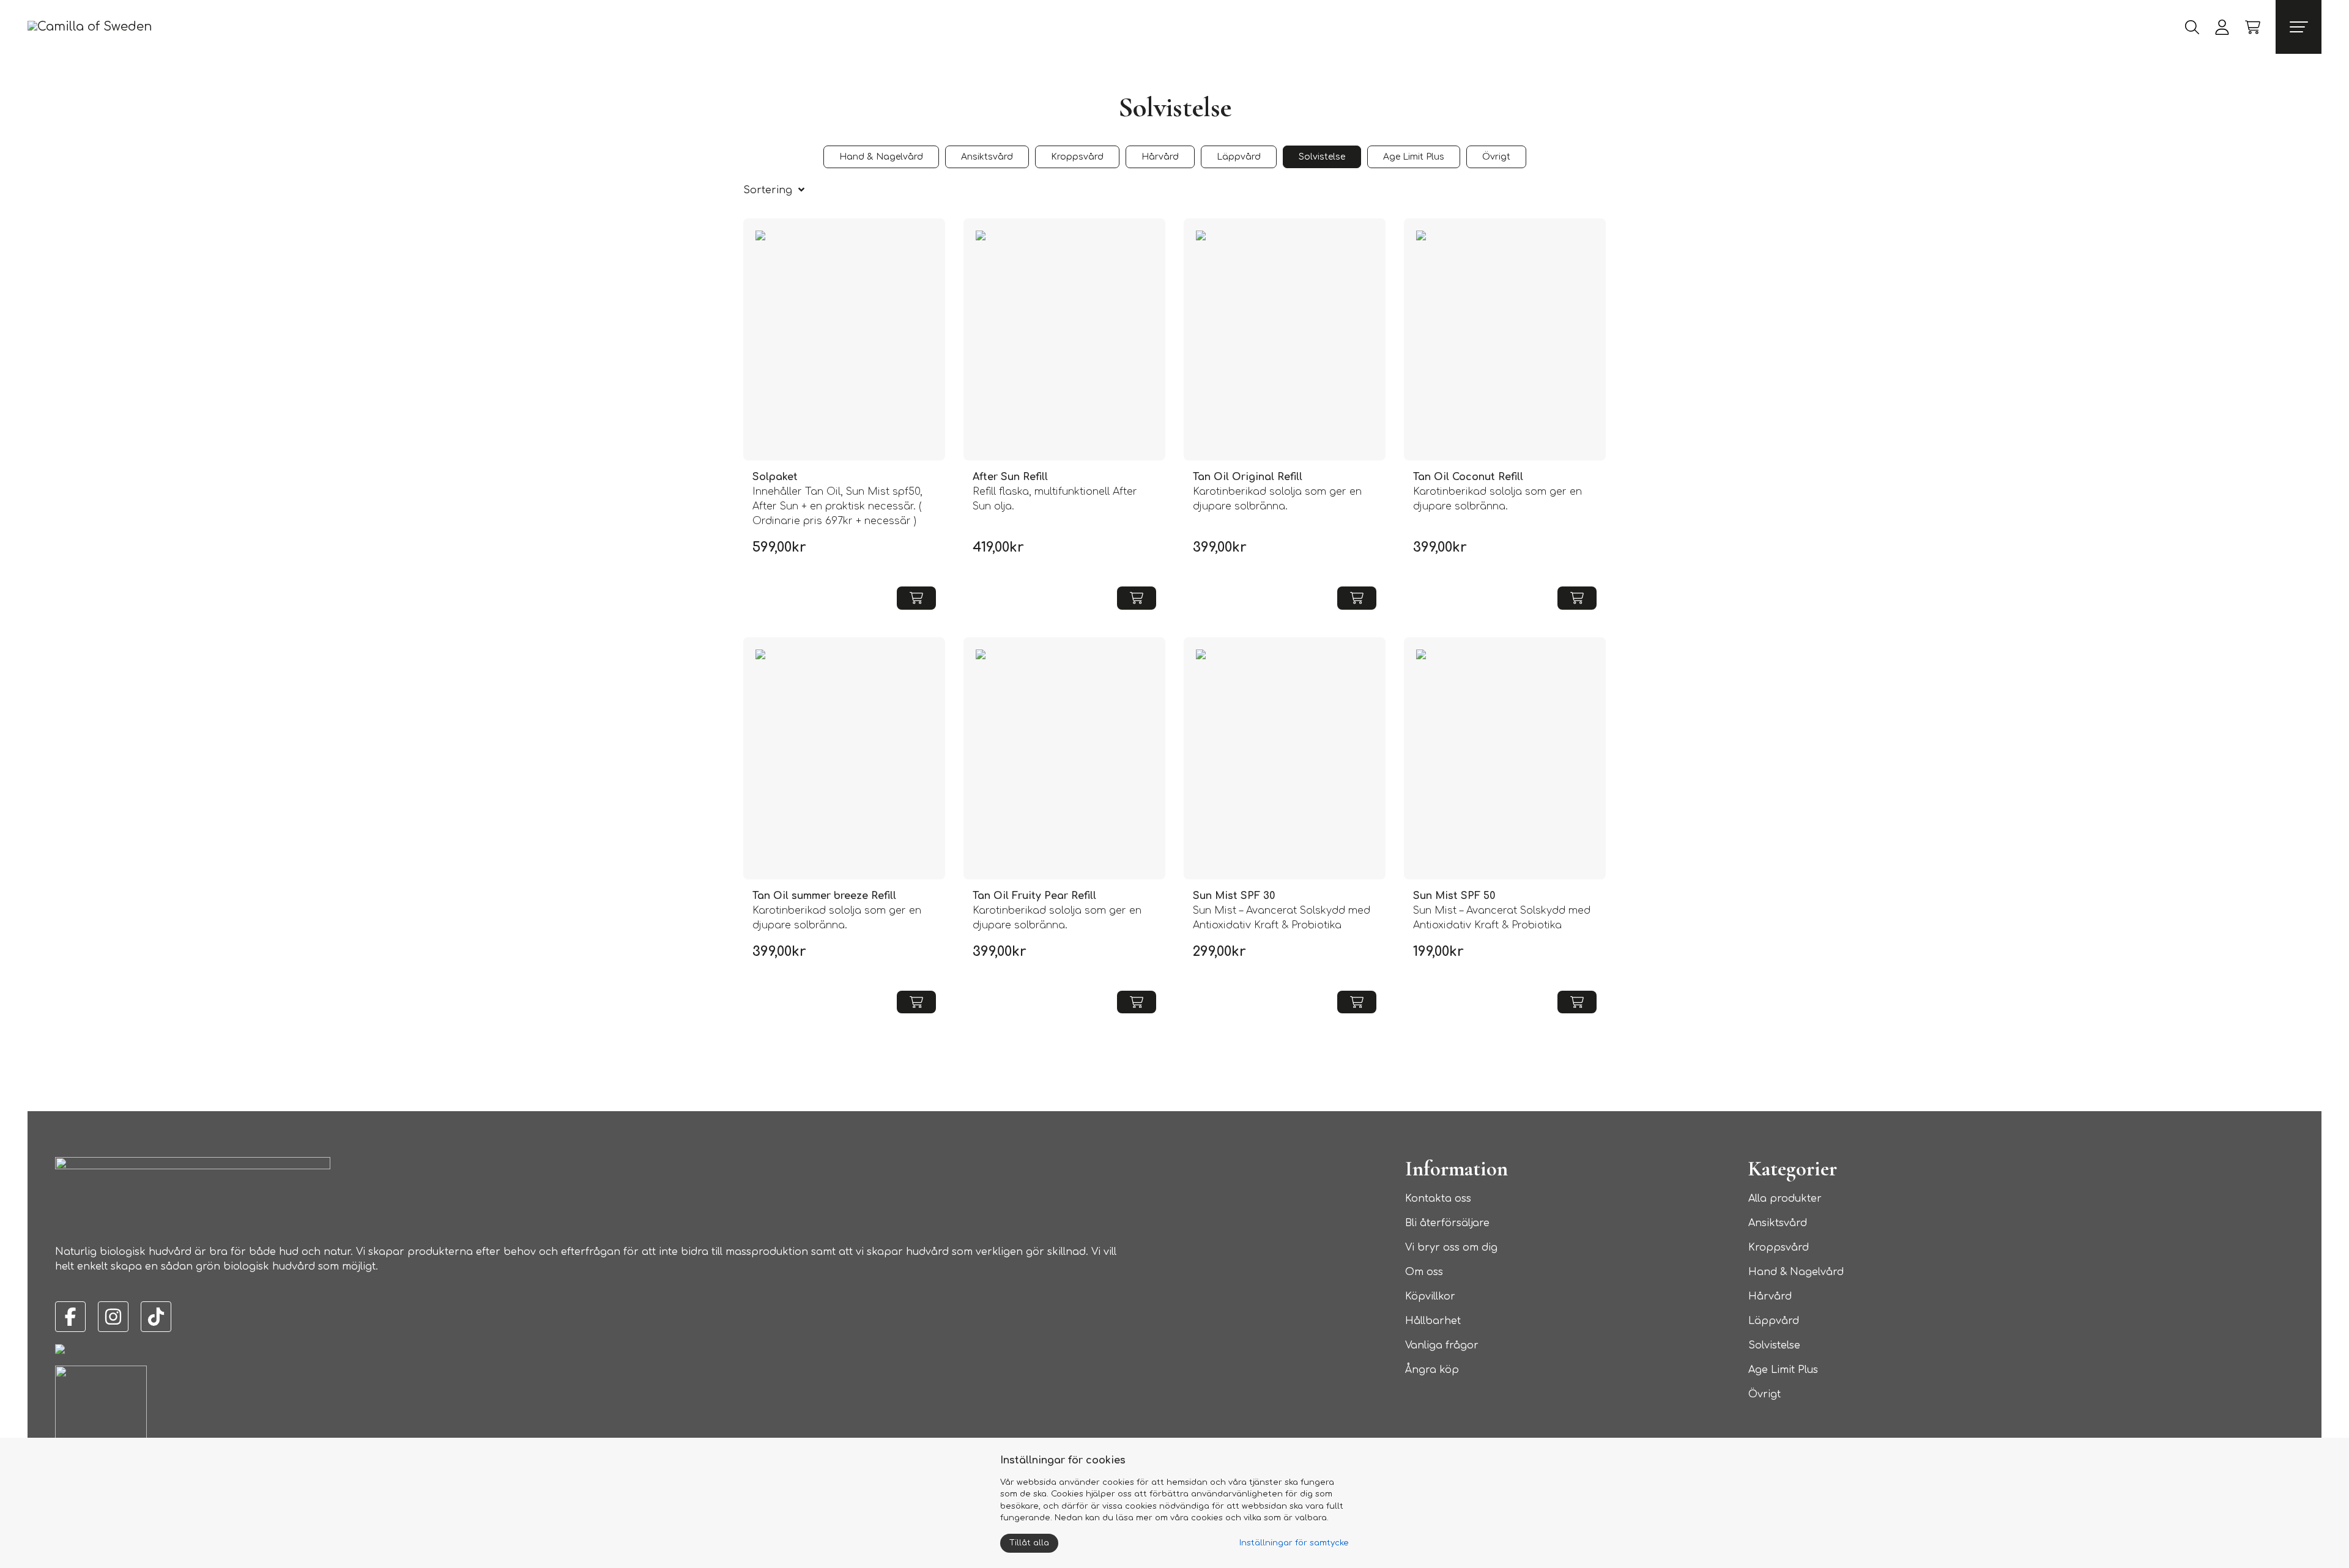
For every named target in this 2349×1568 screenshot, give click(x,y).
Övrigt (1765, 1394)
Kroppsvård (1779, 1248)
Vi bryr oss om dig (1451, 1248)
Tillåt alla (1029, 1543)
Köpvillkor (1430, 1296)
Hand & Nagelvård (1796, 1272)
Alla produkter (1785, 1199)
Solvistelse (1774, 1345)
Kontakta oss (1438, 1199)
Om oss (1424, 1272)
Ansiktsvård (1778, 1223)
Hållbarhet (1433, 1321)
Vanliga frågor (1442, 1345)
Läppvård (1774, 1321)
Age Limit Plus (1783, 1370)
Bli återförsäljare (1447, 1223)
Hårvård (1770, 1296)
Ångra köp (1432, 1370)
